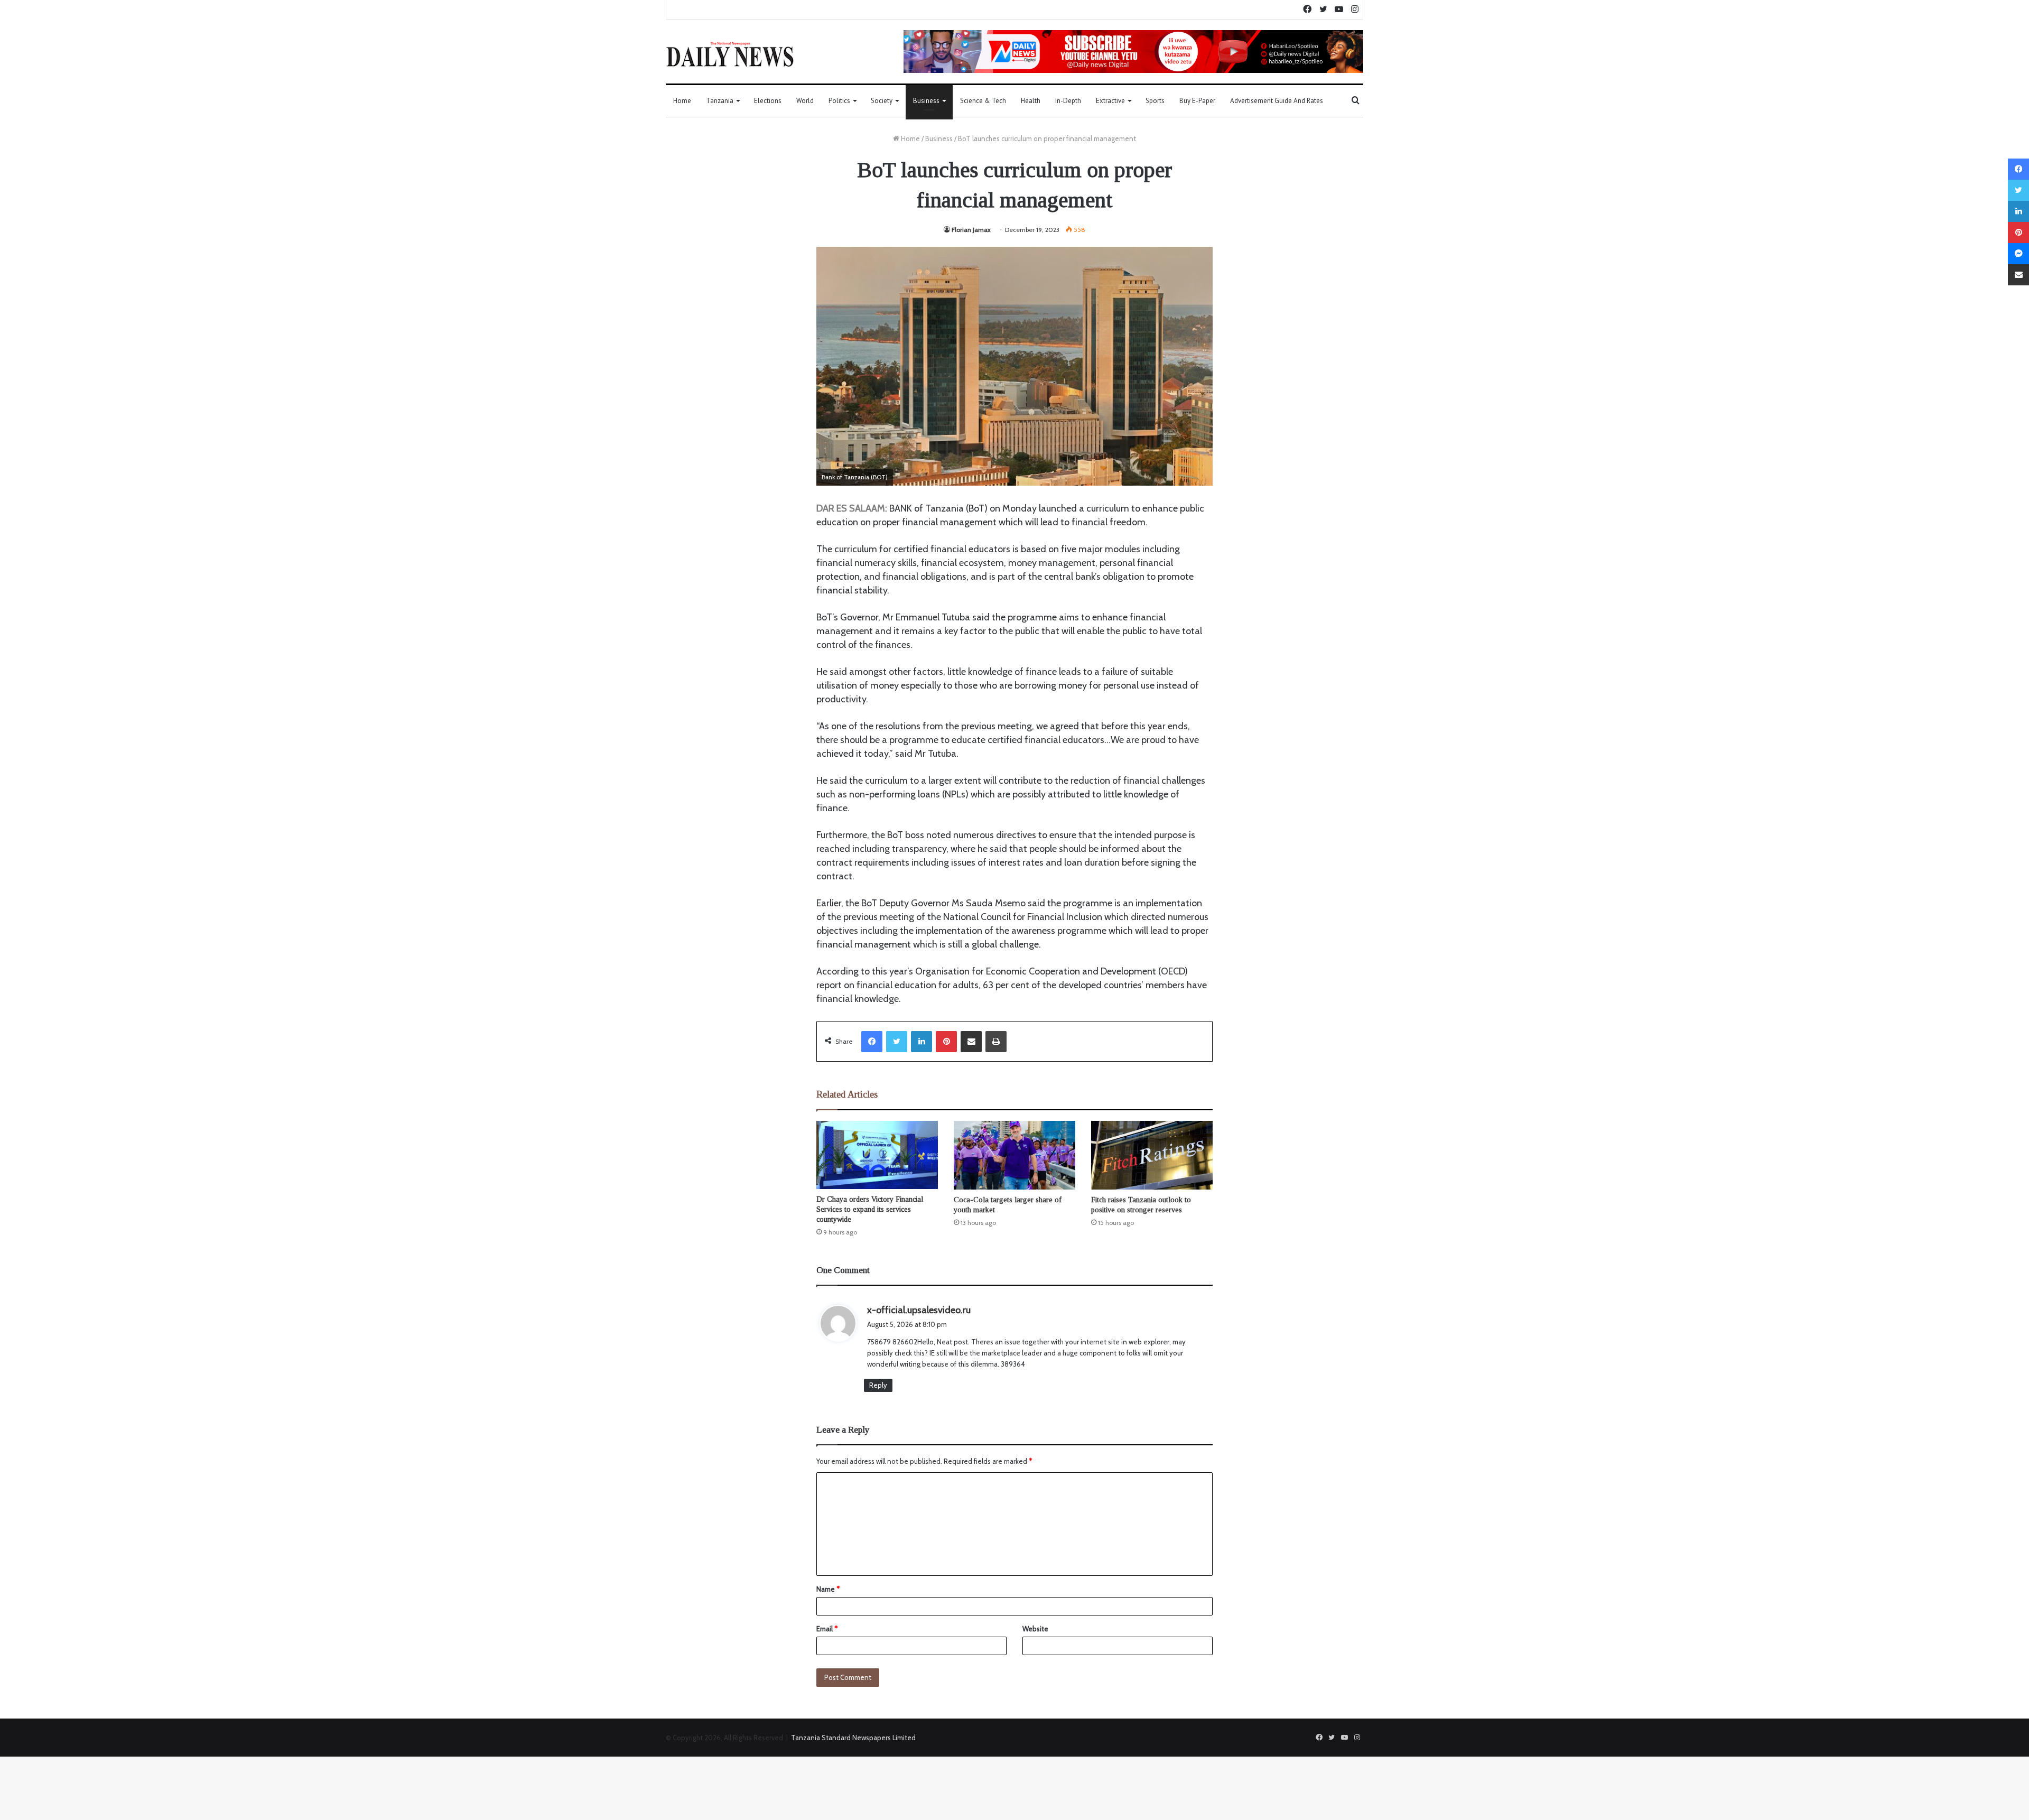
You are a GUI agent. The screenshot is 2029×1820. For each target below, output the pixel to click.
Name (828, 1589)
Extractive (1110, 101)
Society (882, 101)
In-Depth (1068, 101)
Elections (768, 101)
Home (682, 101)
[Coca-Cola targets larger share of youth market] (1015, 1155)
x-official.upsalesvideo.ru (919, 1310)
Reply (878, 1385)
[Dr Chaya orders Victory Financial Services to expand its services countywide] (877, 1155)
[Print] (996, 1042)
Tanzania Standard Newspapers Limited (853, 1738)
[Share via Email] (971, 1042)
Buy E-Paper (1197, 101)
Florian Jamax (971, 230)
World (805, 101)
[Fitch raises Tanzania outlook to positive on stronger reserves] (1152, 1155)
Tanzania (720, 101)
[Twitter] (897, 1042)
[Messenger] (2018, 254)
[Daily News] (730, 54)
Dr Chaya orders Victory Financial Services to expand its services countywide (870, 1209)
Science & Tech (983, 101)
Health (1031, 101)
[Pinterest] (946, 1042)
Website (1035, 1629)
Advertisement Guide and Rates (1277, 101)
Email (827, 1629)
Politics (839, 101)
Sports (1155, 101)
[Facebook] (872, 1042)
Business (926, 101)
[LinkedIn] (922, 1042)
